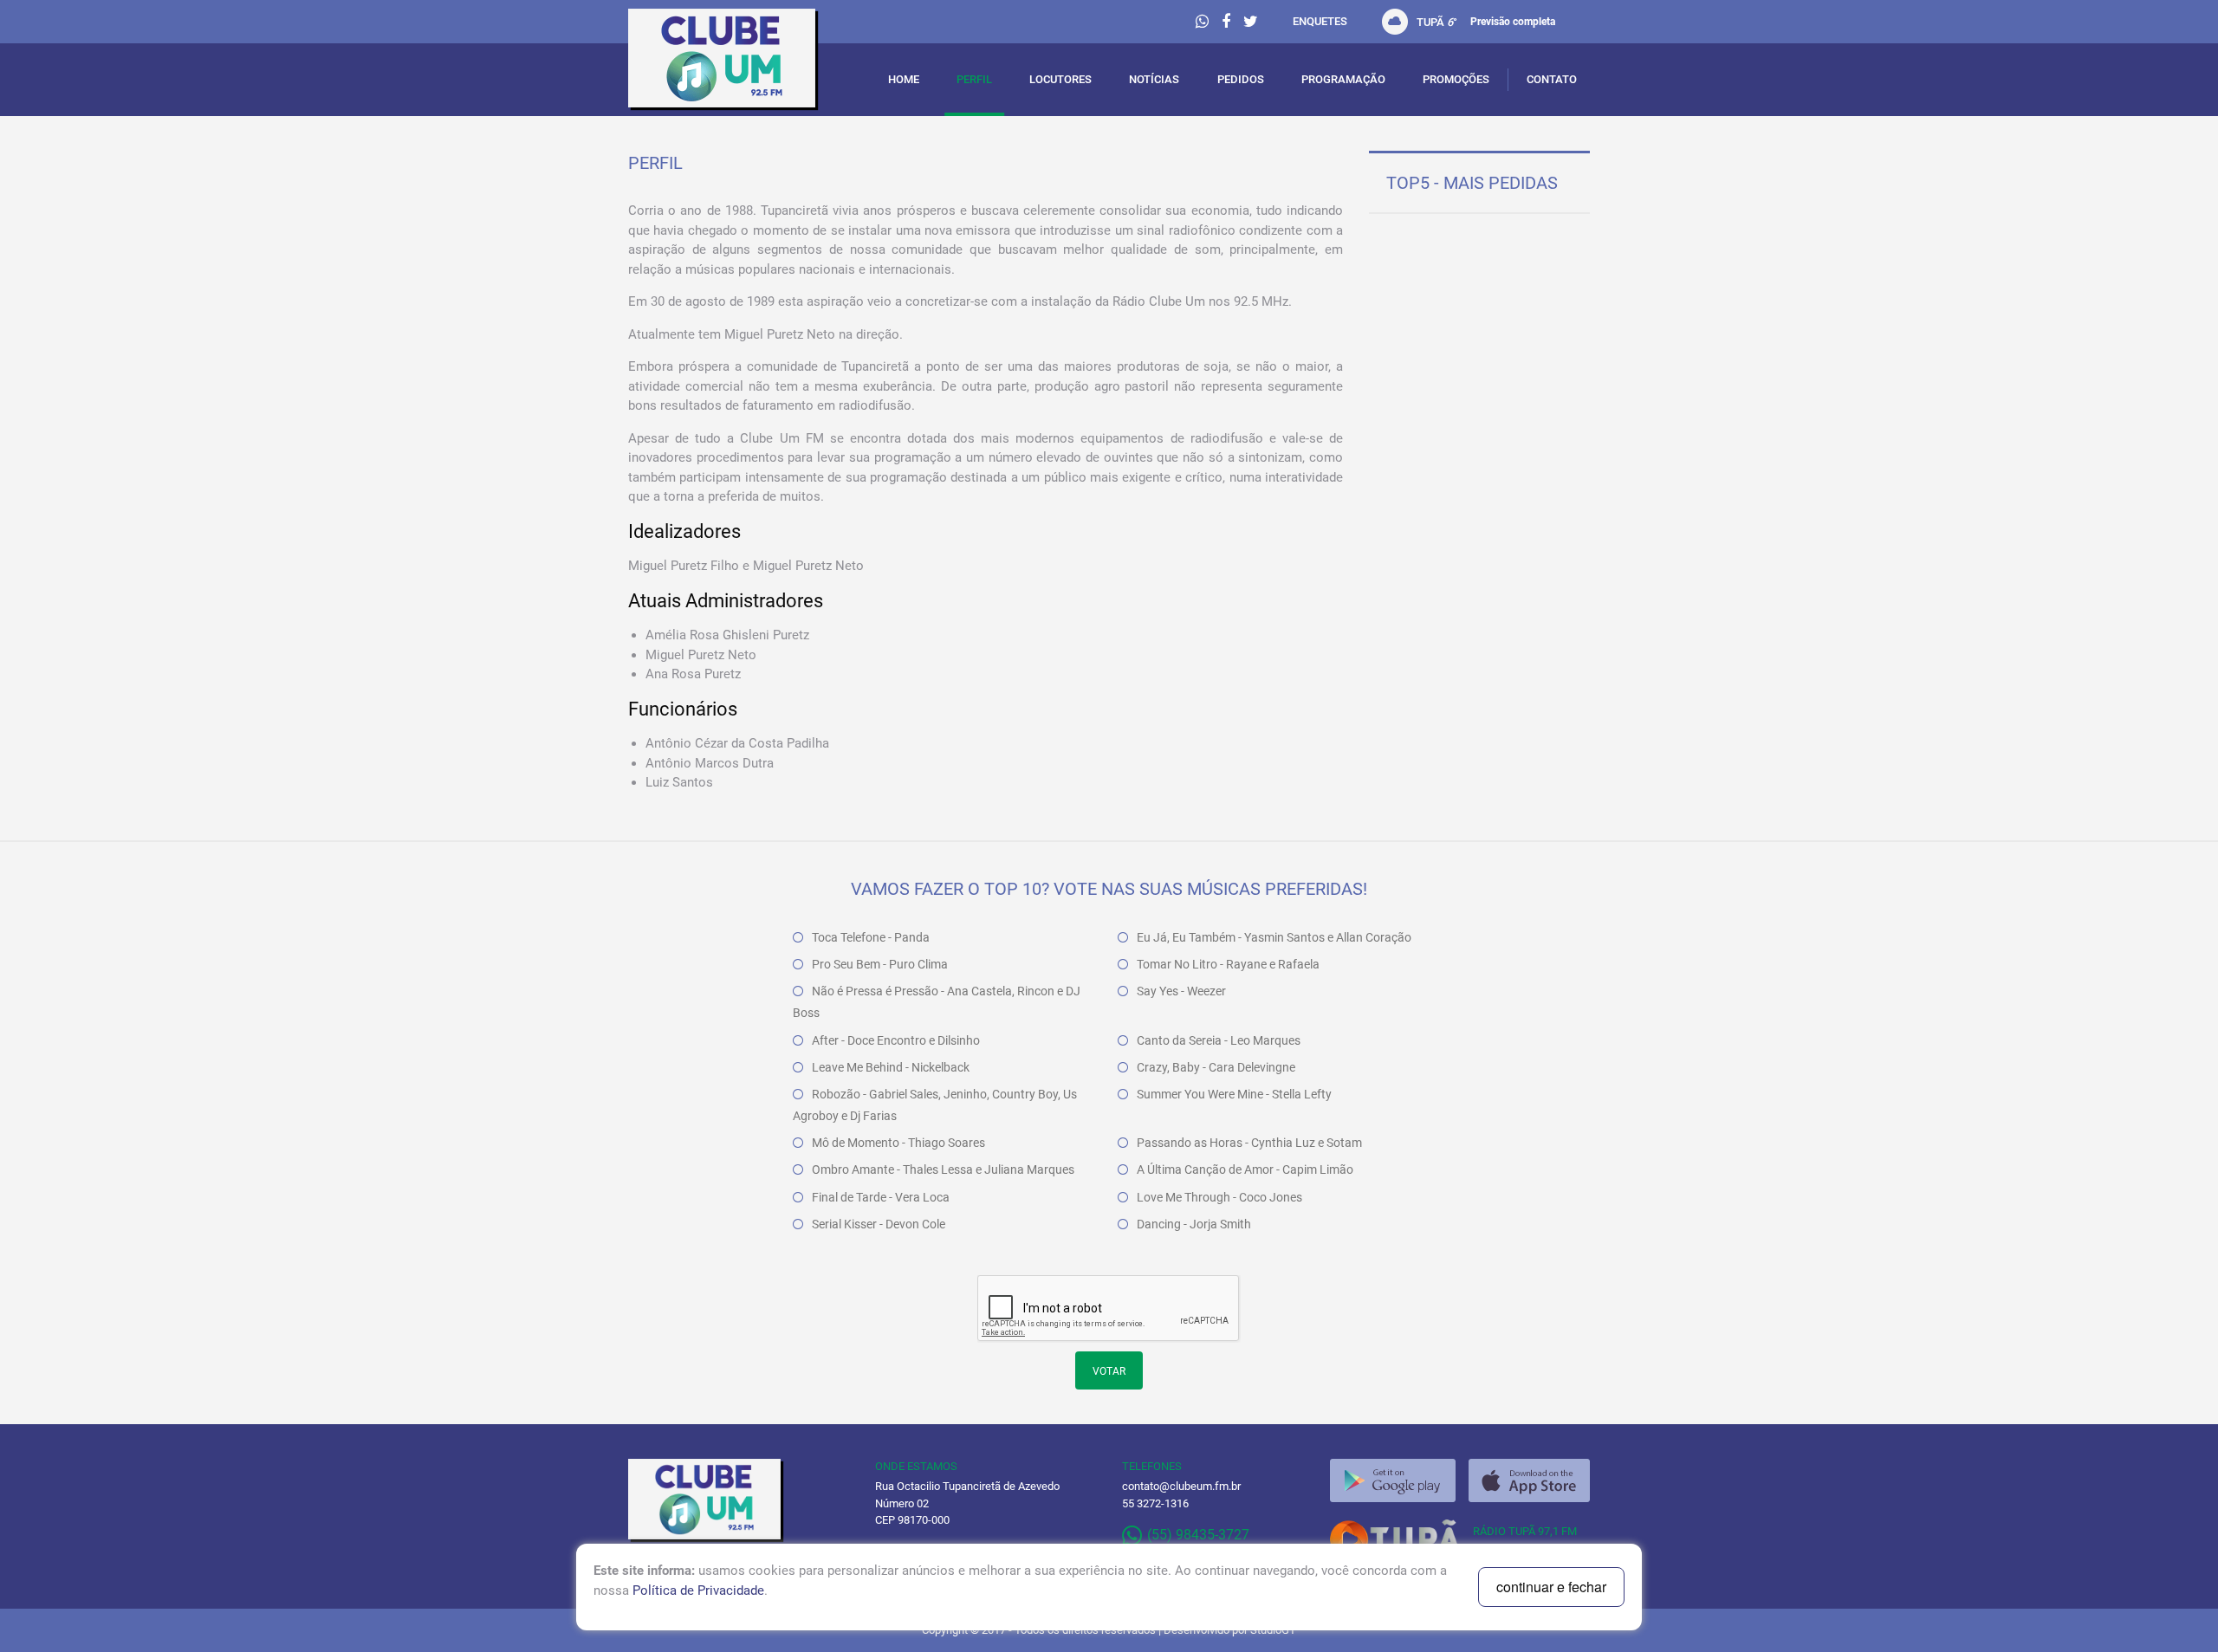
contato (1552, 79)
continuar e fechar (1551, 1587)
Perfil (974, 79)
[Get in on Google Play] (1393, 1480)
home (904, 79)
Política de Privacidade (698, 1590)
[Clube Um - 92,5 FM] (739, 62)
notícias (1154, 79)
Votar (1109, 1371)
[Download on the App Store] (1529, 1480)
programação (1343, 79)
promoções (1456, 79)
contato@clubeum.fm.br (1181, 1486)
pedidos (1241, 79)
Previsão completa (1513, 22)
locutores (1060, 79)
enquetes (1320, 21)
